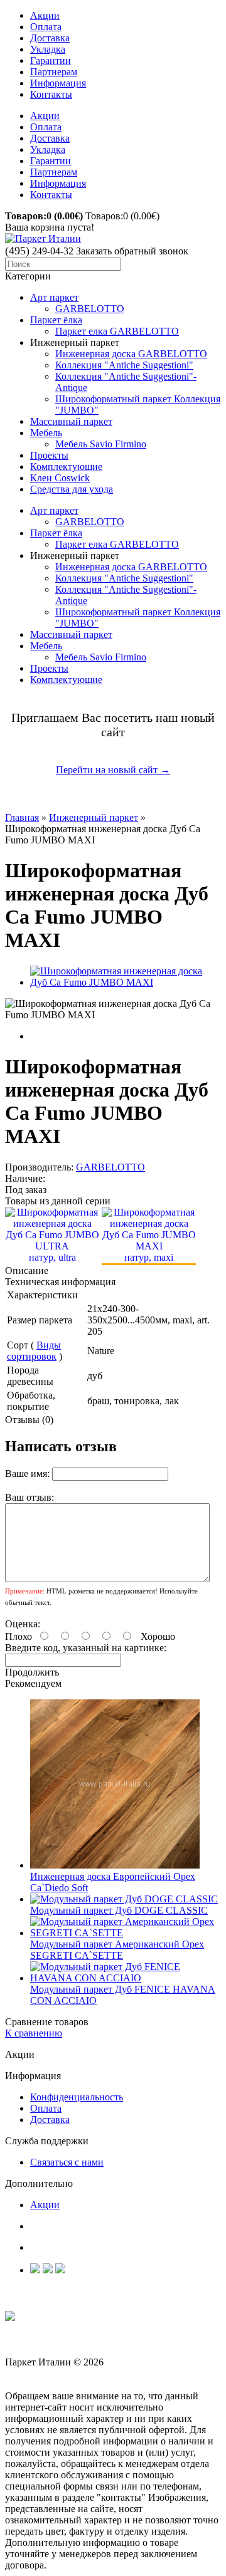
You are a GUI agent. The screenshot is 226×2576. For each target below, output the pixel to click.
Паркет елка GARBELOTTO (117, 331)
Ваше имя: (27, 1473)
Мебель (46, 433)
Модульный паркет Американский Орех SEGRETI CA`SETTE (117, 1950)
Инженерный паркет (94, 817)
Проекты (49, 455)
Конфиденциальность (77, 2097)
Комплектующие (66, 467)
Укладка (48, 49)
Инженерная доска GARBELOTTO (131, 354)
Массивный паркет (71, 421)
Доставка (50, 38)
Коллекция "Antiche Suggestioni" (124, 365)
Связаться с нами (67, 2162)
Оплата (46, 27)
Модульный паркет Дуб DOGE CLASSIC (119, 1910)
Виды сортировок (34, 1351)
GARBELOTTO (90, 309)
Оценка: (23, 1624)
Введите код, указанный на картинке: (86, 1648)
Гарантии (51, 60)
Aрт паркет (54, 297)
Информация (58, 83)
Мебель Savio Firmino (101, 444)
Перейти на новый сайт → (113, 770)
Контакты (51, 94)
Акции (45, 15)
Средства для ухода (72, 489)
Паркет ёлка (56, 320)
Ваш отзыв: (30, 1497)
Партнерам (54, 72)
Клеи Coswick (60, 478)
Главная (22, 817)
